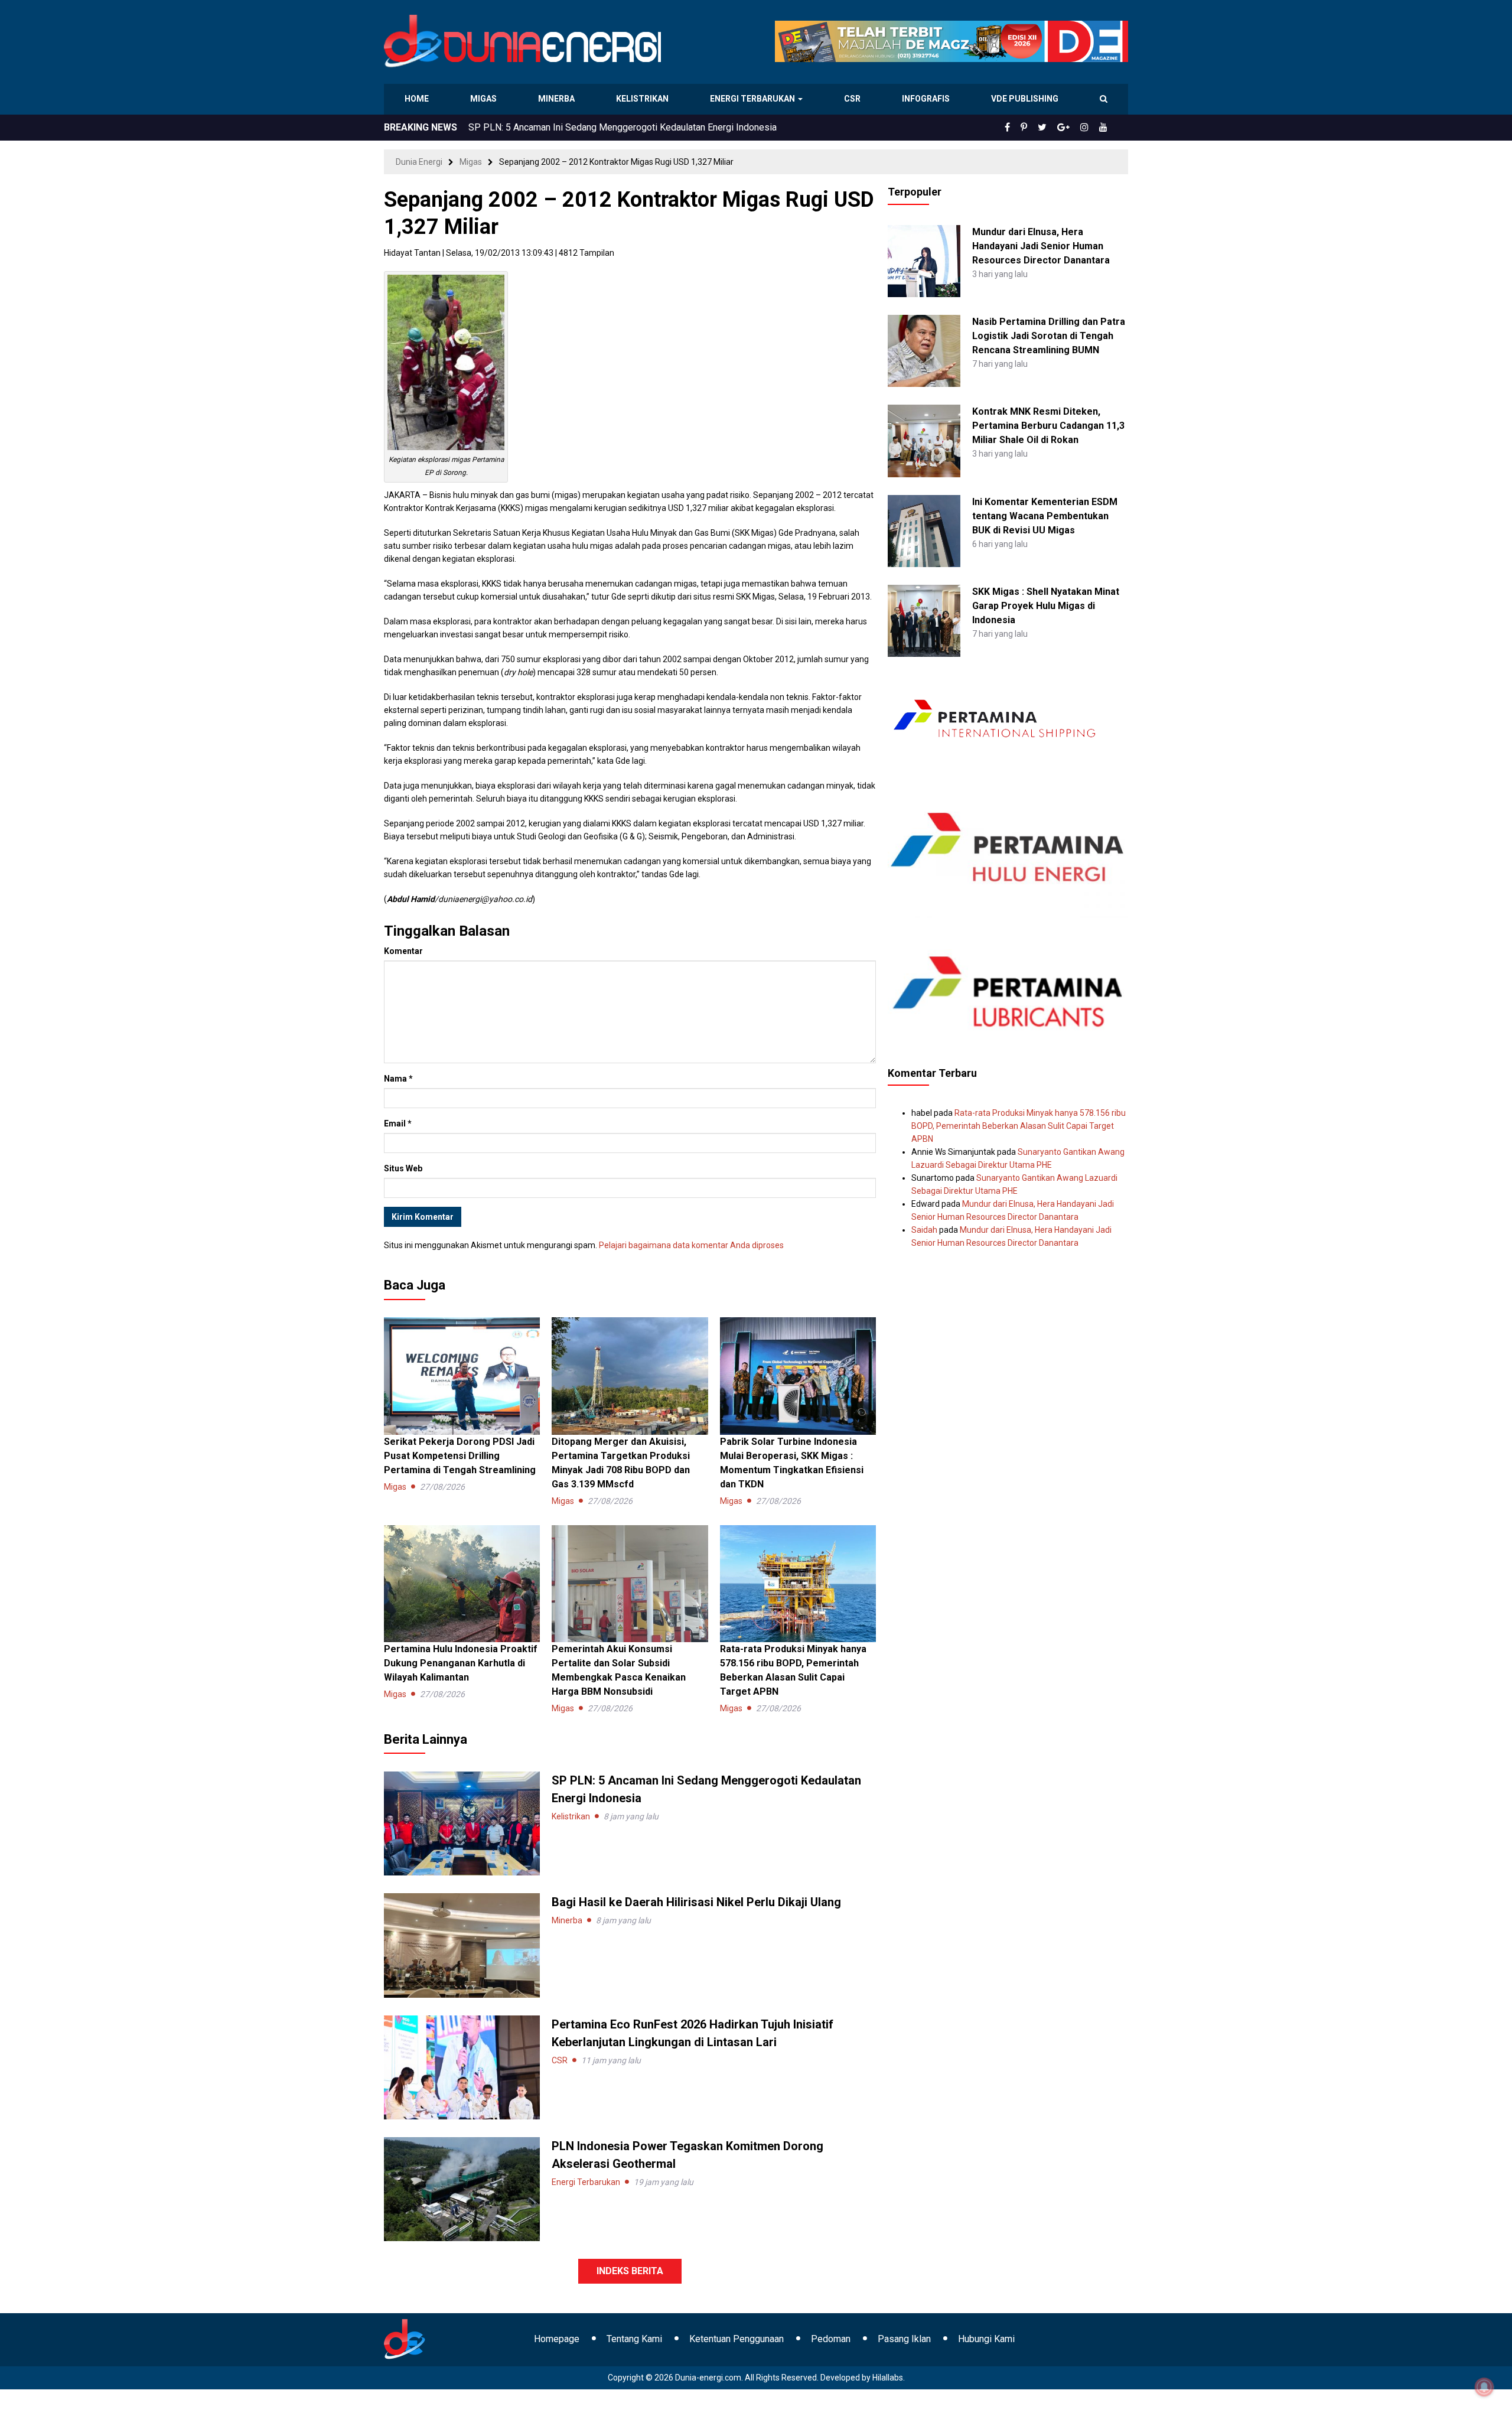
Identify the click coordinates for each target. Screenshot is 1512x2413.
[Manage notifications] (1484, 2387)
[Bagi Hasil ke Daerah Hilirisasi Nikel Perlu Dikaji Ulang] (462, 1945)
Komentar (403, 951)
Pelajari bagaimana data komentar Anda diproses (691, 1245)
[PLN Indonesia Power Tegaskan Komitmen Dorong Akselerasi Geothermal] (462, 2189)
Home (417, 99)
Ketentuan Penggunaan (737, 2339)
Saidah (924, 1230)
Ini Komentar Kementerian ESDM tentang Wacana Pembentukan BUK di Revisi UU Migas (1045, 516)
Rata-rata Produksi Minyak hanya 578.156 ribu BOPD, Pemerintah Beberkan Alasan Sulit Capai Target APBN (1019, 1126)
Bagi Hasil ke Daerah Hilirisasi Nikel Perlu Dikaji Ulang (581, 127)
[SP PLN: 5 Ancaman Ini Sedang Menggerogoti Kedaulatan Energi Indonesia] (462, 1823)
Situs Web (403, 1168)
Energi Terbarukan (754, 99)
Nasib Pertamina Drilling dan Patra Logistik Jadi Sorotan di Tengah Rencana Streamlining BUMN (1049, 336)
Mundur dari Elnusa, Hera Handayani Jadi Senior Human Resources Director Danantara (1041, 246)
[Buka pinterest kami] (1040, 128)
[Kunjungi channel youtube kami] (1105, 128)
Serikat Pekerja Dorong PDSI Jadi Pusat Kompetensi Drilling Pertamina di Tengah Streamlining (460, 1456)
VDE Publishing (1024, 99)
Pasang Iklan (904, 2339)
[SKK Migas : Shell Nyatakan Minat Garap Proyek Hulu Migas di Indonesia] (924, 620)
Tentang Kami (634, 2339)
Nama (398, 1079)
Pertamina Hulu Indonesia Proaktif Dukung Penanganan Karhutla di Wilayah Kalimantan (461, 1663)
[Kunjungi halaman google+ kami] (1073, 128)
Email (398, 1124)
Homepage (557, 2339)
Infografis (927, 99)
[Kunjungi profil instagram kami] (1090, 128)
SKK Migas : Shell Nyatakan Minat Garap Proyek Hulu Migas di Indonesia (1046, 606)
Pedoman (831, 2339)
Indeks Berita (630, 2271)
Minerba (559, 99)
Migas (485, 99)
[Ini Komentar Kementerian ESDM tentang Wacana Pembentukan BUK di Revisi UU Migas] (924, 530)
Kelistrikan (644, 99)
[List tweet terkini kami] (1055, 128)
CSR (854, 99)
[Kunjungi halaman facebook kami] (1027, 128)
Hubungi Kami (986, 2339)
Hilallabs (888, 2378)
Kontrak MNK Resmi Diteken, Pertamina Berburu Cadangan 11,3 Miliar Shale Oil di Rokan (1048, 426)
